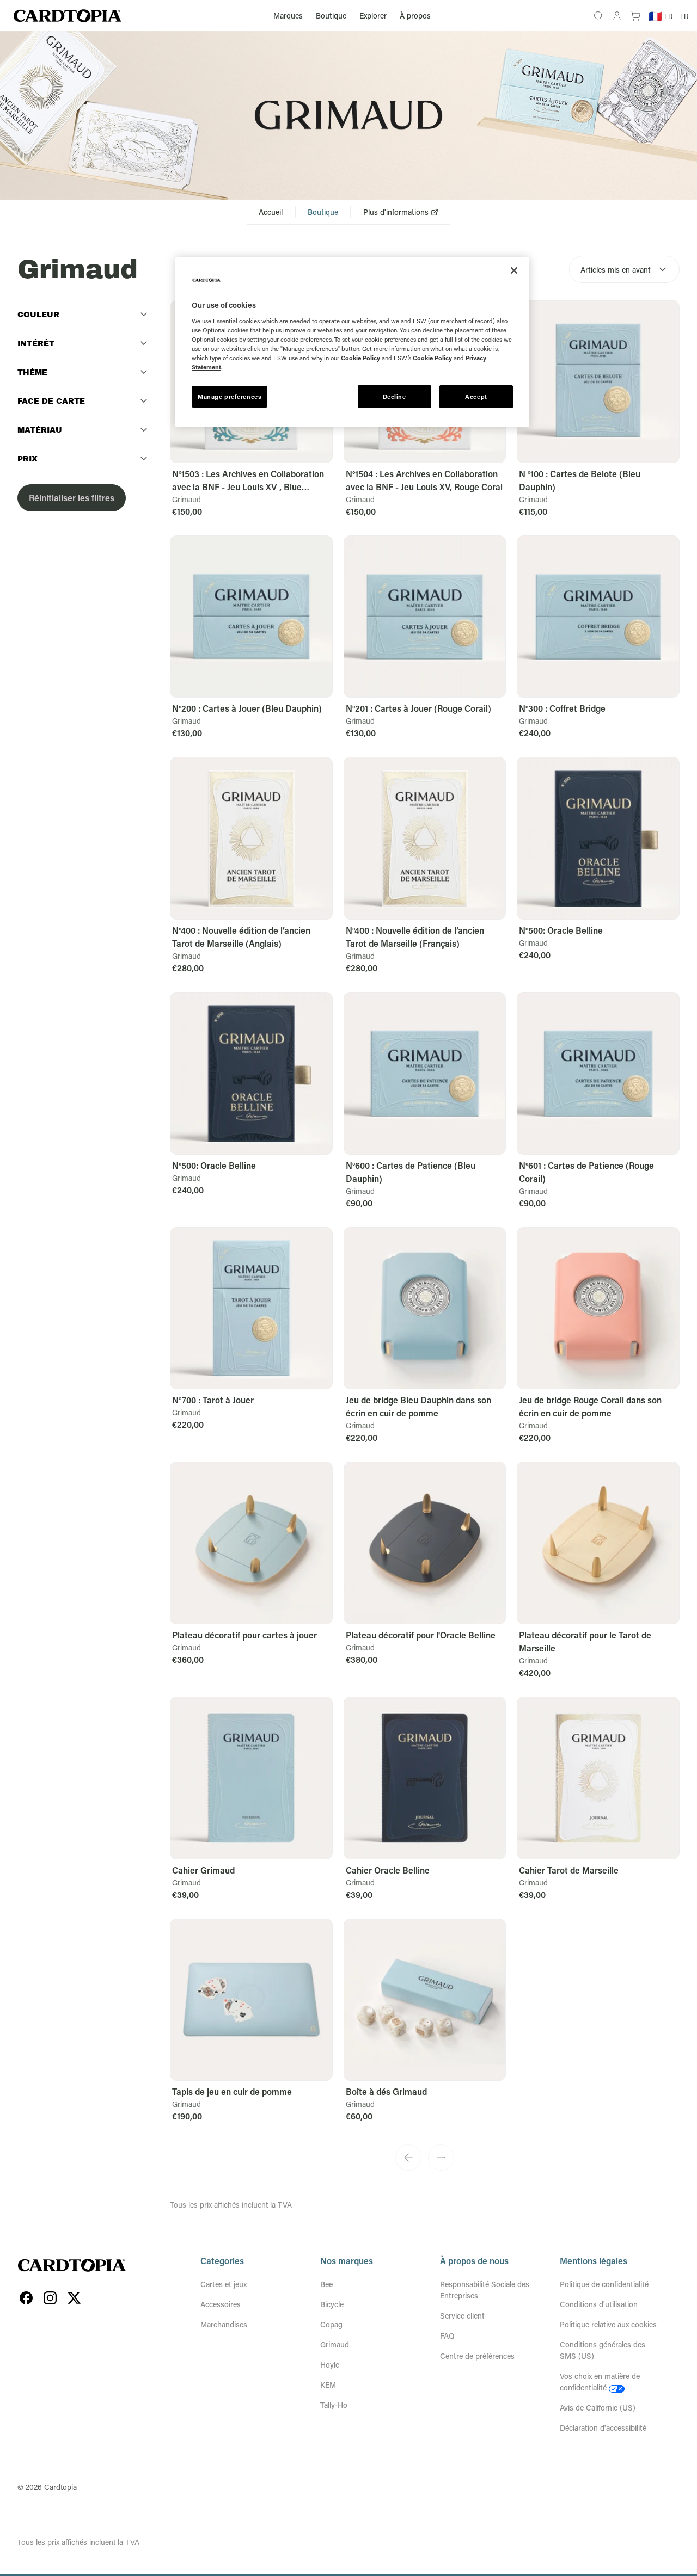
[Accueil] (68, 16)
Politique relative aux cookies (608, 2324)
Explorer (373, 16)
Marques (288, 16)
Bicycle (332, 2304)
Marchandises (224, 2324)
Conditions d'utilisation (599, 2304)
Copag (331, 2324)
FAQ (447, 2336)
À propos (415, 16)
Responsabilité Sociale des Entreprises (485, 2290)
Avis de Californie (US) (598, 2408)
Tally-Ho (334, 2405)
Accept (476, 396)
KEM (328, 2385)
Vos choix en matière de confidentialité (600, 2382)
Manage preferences (230, 396)
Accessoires (221, 2304)
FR (684, 16)
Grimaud (335, 2344)
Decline (395, 396)
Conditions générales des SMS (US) (603, 2350)
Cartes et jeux (224, 2284)
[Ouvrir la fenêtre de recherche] (598, 16)
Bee (326, 2284)
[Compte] (617, 16)
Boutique (331, 16)
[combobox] (624, 269)
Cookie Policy (360, 358)
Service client (462, 2316)
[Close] (514, 270)
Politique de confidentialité (604, 2284)
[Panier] (635, 16)
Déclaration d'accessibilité (603, 2428)
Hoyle (330, 2365)
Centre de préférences (477, 2356)
